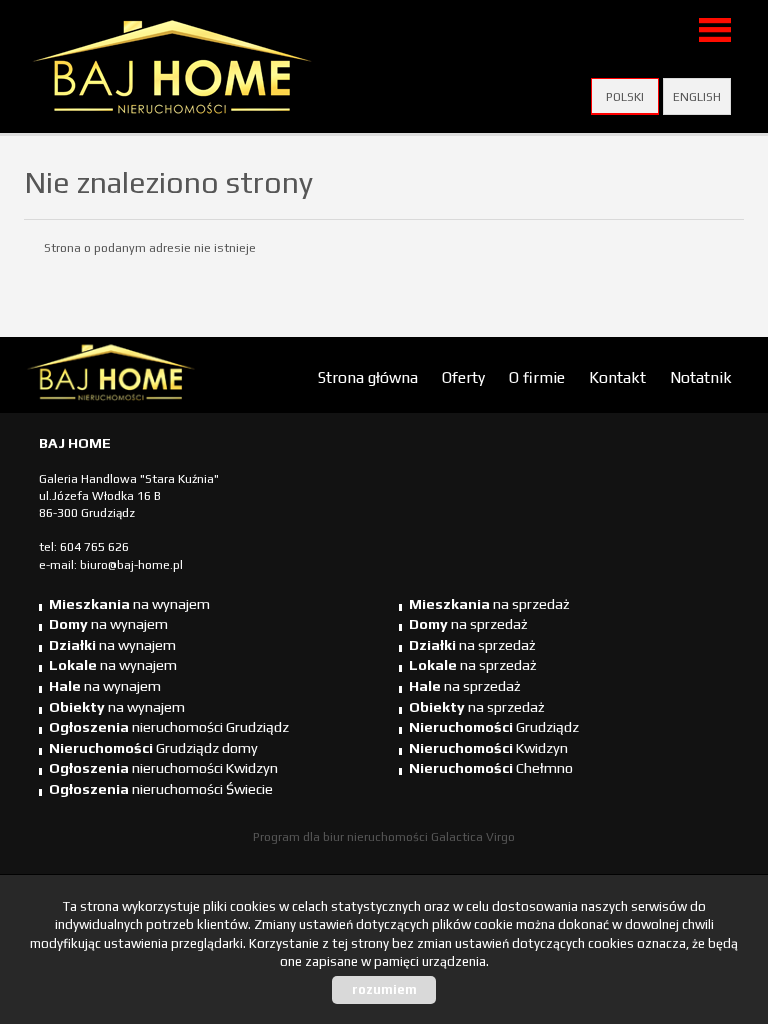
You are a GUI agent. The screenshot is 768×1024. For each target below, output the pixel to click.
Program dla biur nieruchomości (342, 837)
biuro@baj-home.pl (131, 565)
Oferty (463, 377)
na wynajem (129, 604)
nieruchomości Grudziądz (169, 727)
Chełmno (491, 768)
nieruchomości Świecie (161, 789)
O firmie (537, 377)
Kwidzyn (488, 748)
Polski (625, 97)
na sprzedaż (489, 604)
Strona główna (368, 377)
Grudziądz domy (153, 748)
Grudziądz (494, 727)
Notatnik (701, 377)
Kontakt (617, 377)
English (697, 97)
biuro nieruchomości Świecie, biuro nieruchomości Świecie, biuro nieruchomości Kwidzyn (179, 376)
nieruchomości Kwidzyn (163, 768)
